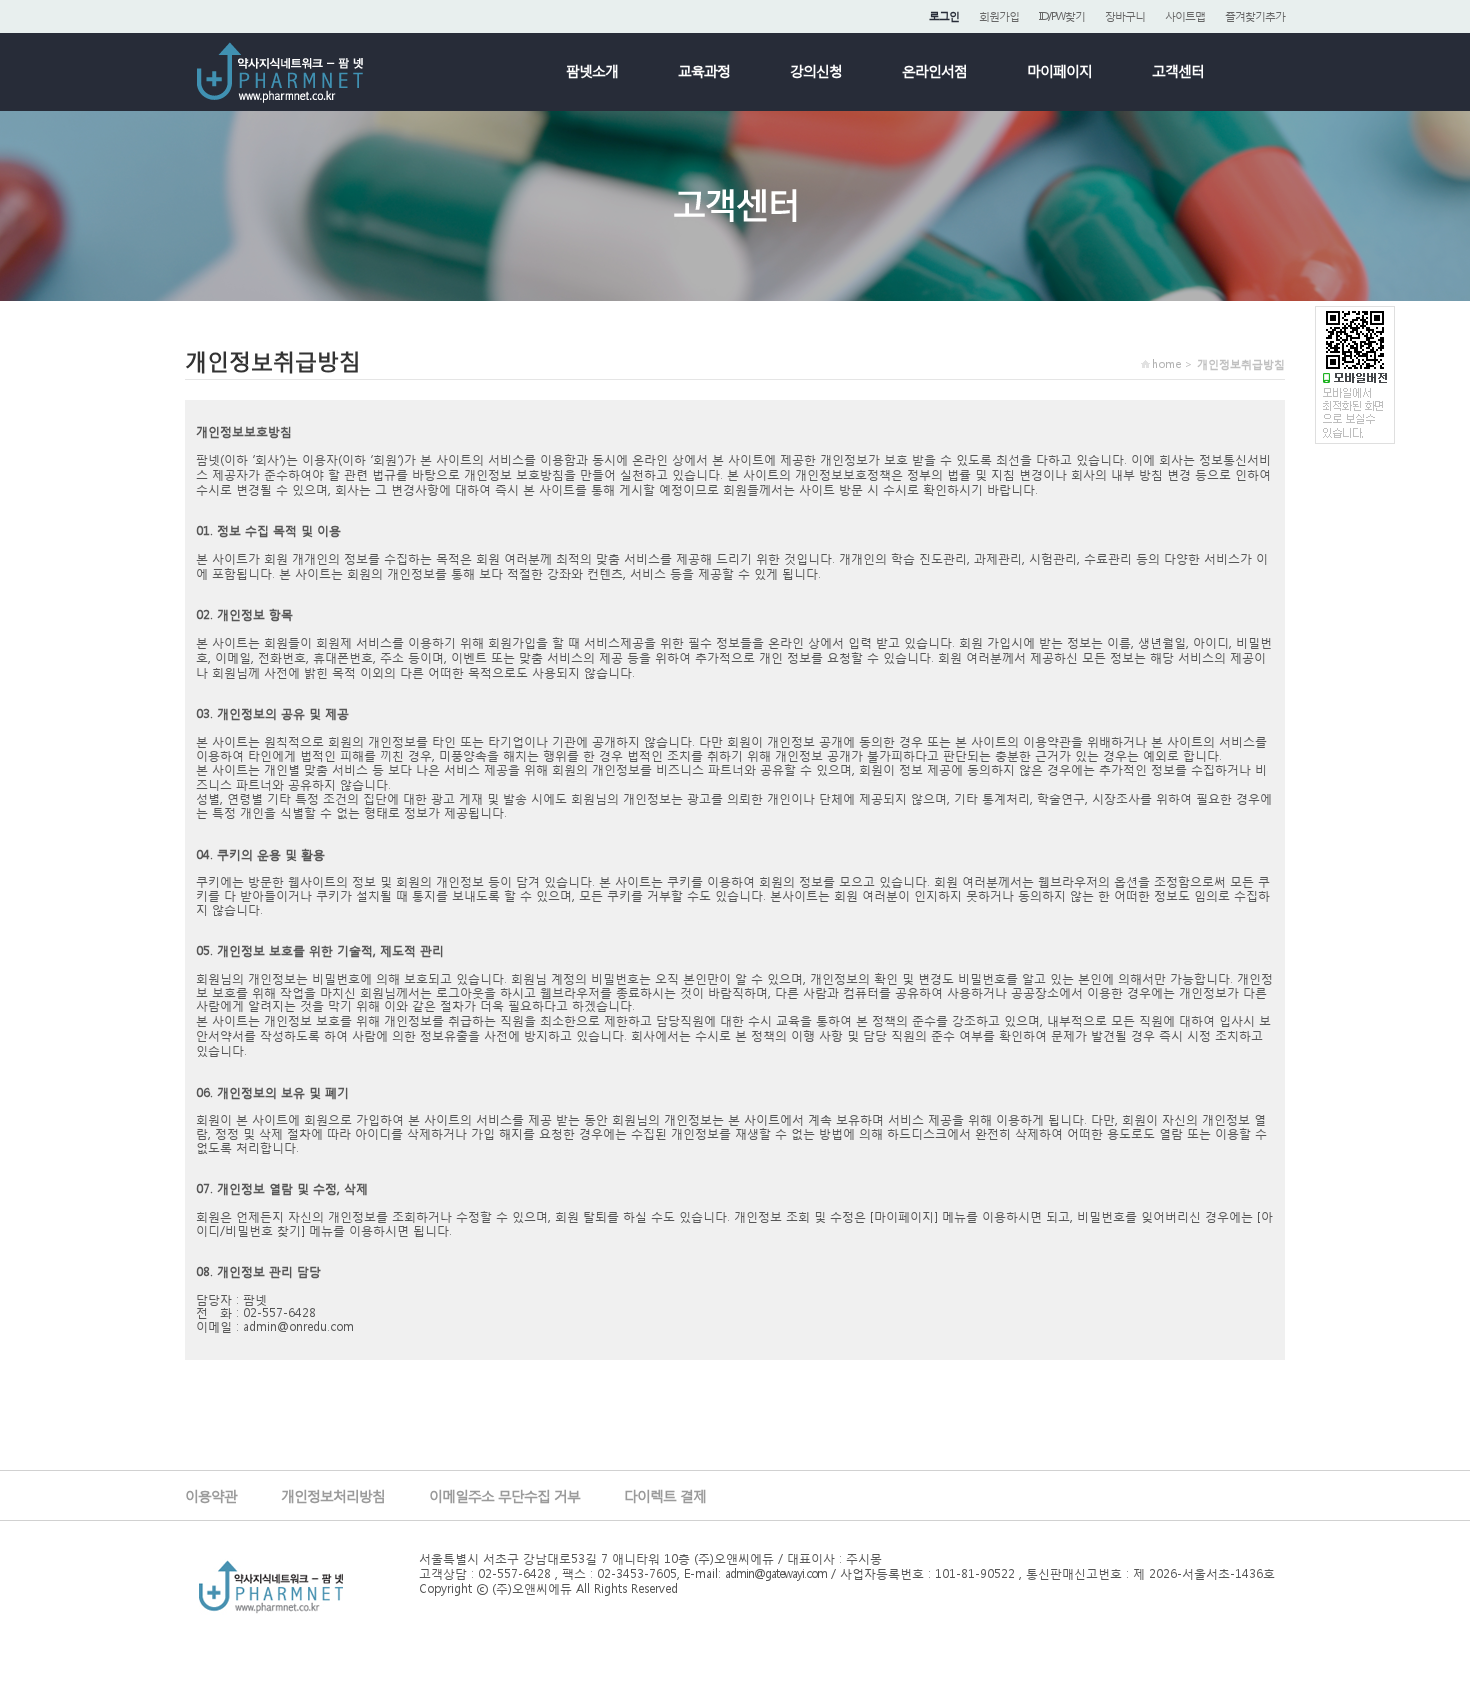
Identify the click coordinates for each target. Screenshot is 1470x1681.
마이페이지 (1059, 70)
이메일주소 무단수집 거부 (504, 1495)
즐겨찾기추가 (1255, 16)
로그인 (944, 16)
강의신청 (816, 70)
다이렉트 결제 (665, 1495)
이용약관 (211, 1495)
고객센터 (1178, 70)
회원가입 (999, 16)
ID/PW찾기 (1062, 16)
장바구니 (1125, 16)
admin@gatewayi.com (776, 1573)
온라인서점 (934, 70)
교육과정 (704, 70)
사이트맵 (1185, 16)
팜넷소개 (592, 70)
